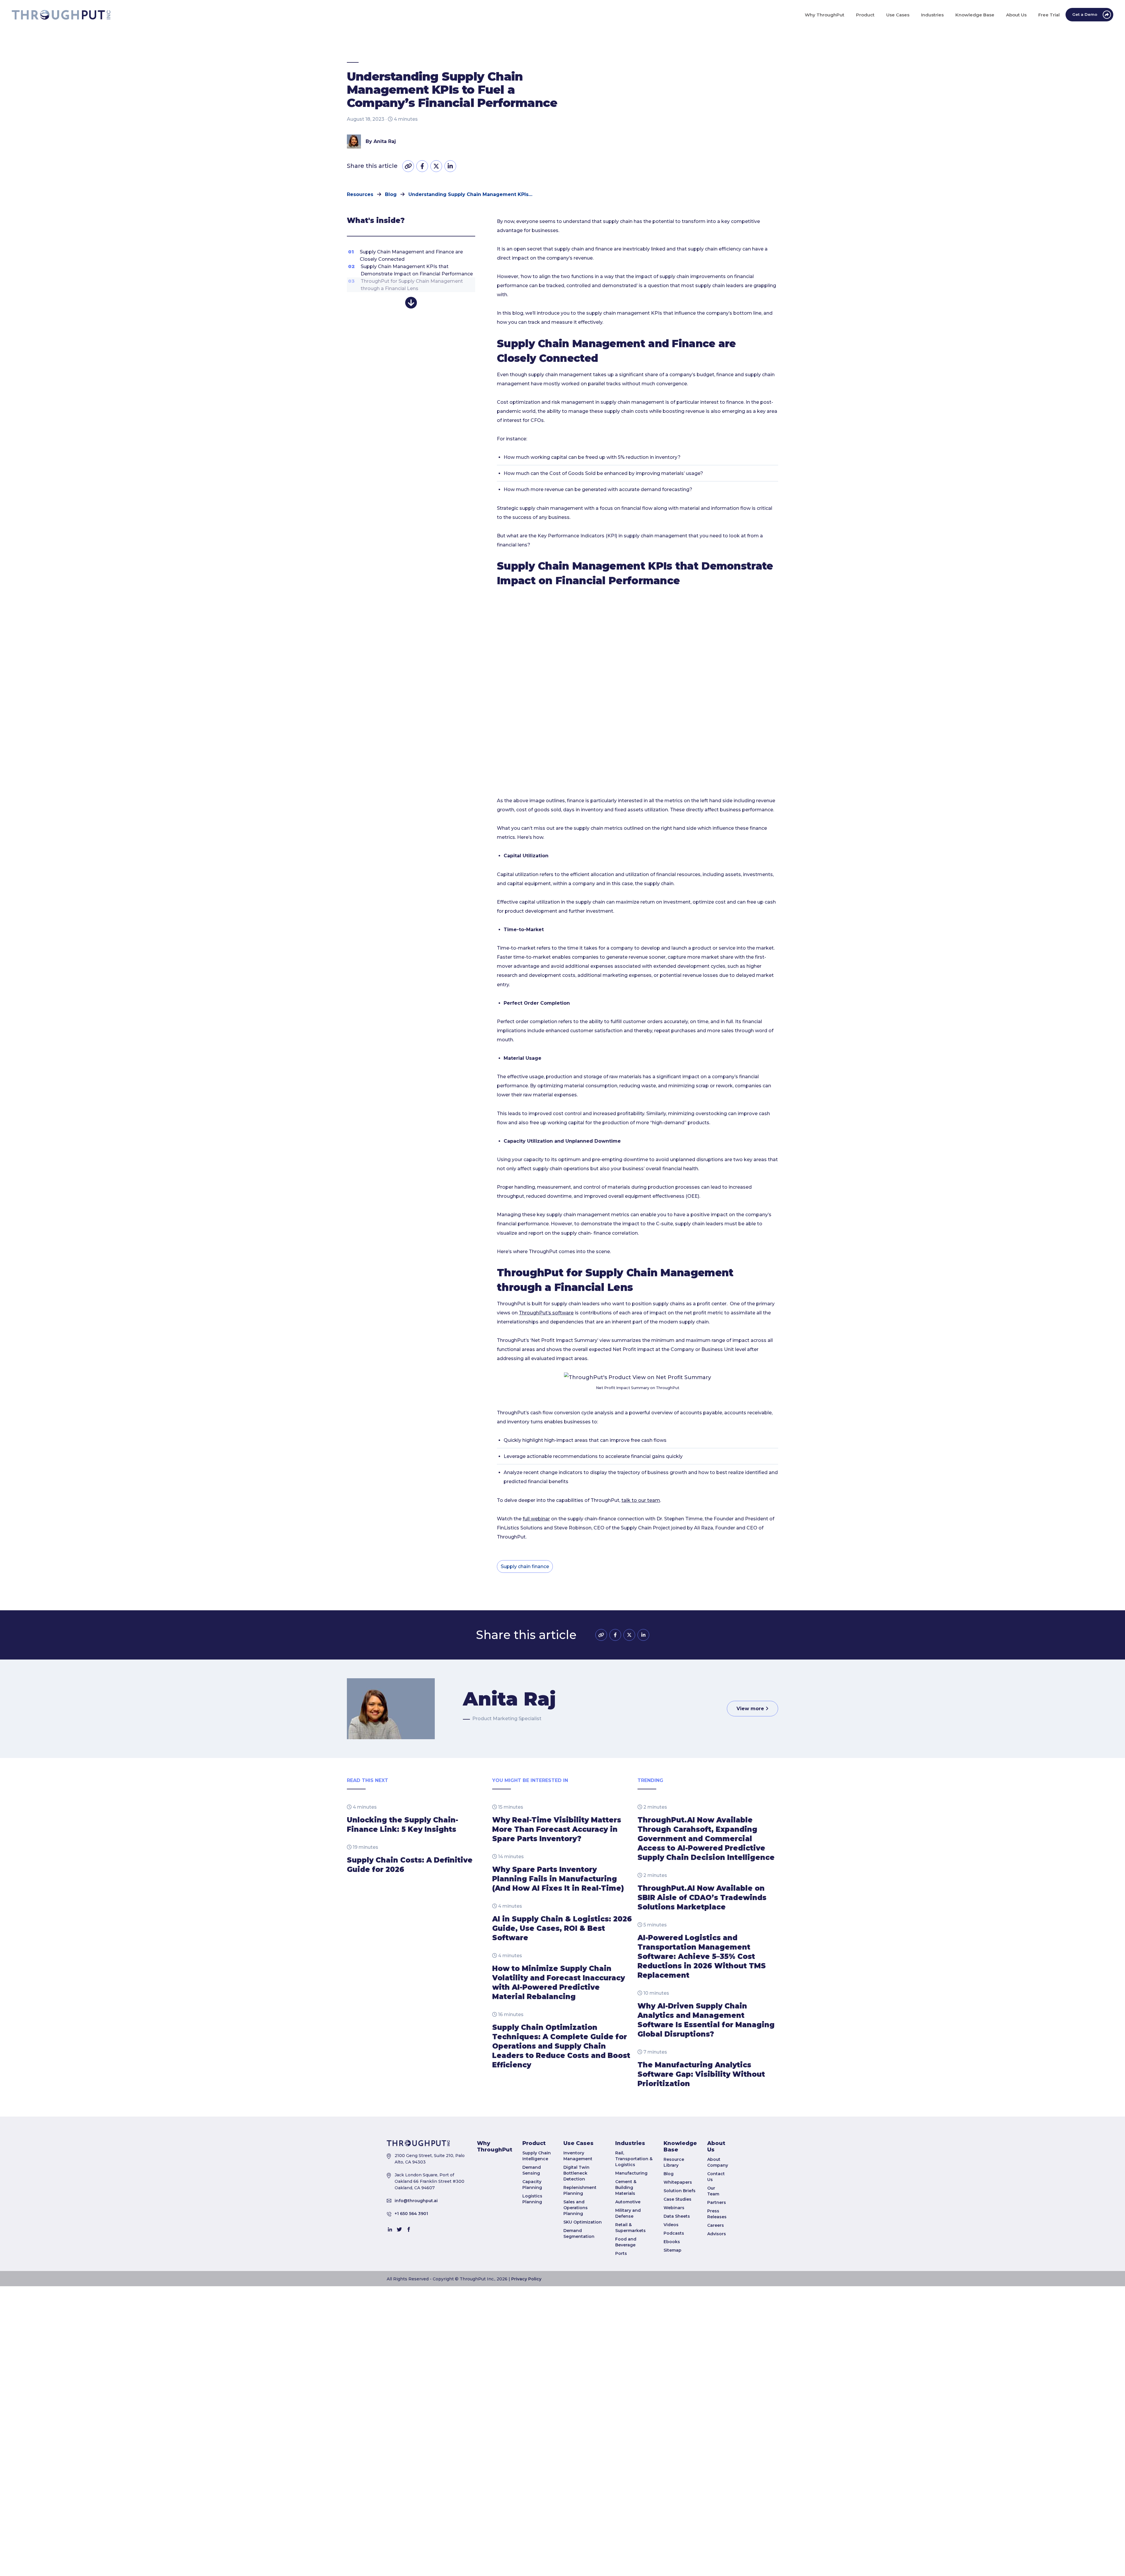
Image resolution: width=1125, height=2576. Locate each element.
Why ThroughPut (495, 2146)
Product (534, 2143)
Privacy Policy (526, 2279)
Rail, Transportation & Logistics (634, 2159)
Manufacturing (631, 2173)
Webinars (674, 2208)
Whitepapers (678, 2182)
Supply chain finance (525, 1566)
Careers (716, 2225)
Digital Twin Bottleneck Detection (576, 2173)
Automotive (628, 2202)
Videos (671, 2225)
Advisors (717, 2234)
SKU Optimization (583, 2222)
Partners (717, 2202)
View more (751, 1709)
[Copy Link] (408, 166)
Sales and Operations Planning (576, 2208)
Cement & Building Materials (626, 2187)
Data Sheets (677, 2216)
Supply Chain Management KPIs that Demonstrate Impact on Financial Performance (410, 270)
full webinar (536, 1519)
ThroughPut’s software (546, 1313)
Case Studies (677, 2199)
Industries (630, 2143)
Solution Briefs (680, 2191)
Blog (669, 2174)
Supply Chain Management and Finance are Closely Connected (405, 255)
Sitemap (673, 2250)
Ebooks (672, 2242)
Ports (621, 2253)
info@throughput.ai (416, 2201)
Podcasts (674, 2233)
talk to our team (641, 1500)
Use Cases (578, 2143)
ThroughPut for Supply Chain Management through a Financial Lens (405, 285)
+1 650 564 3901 (411, 2214)
